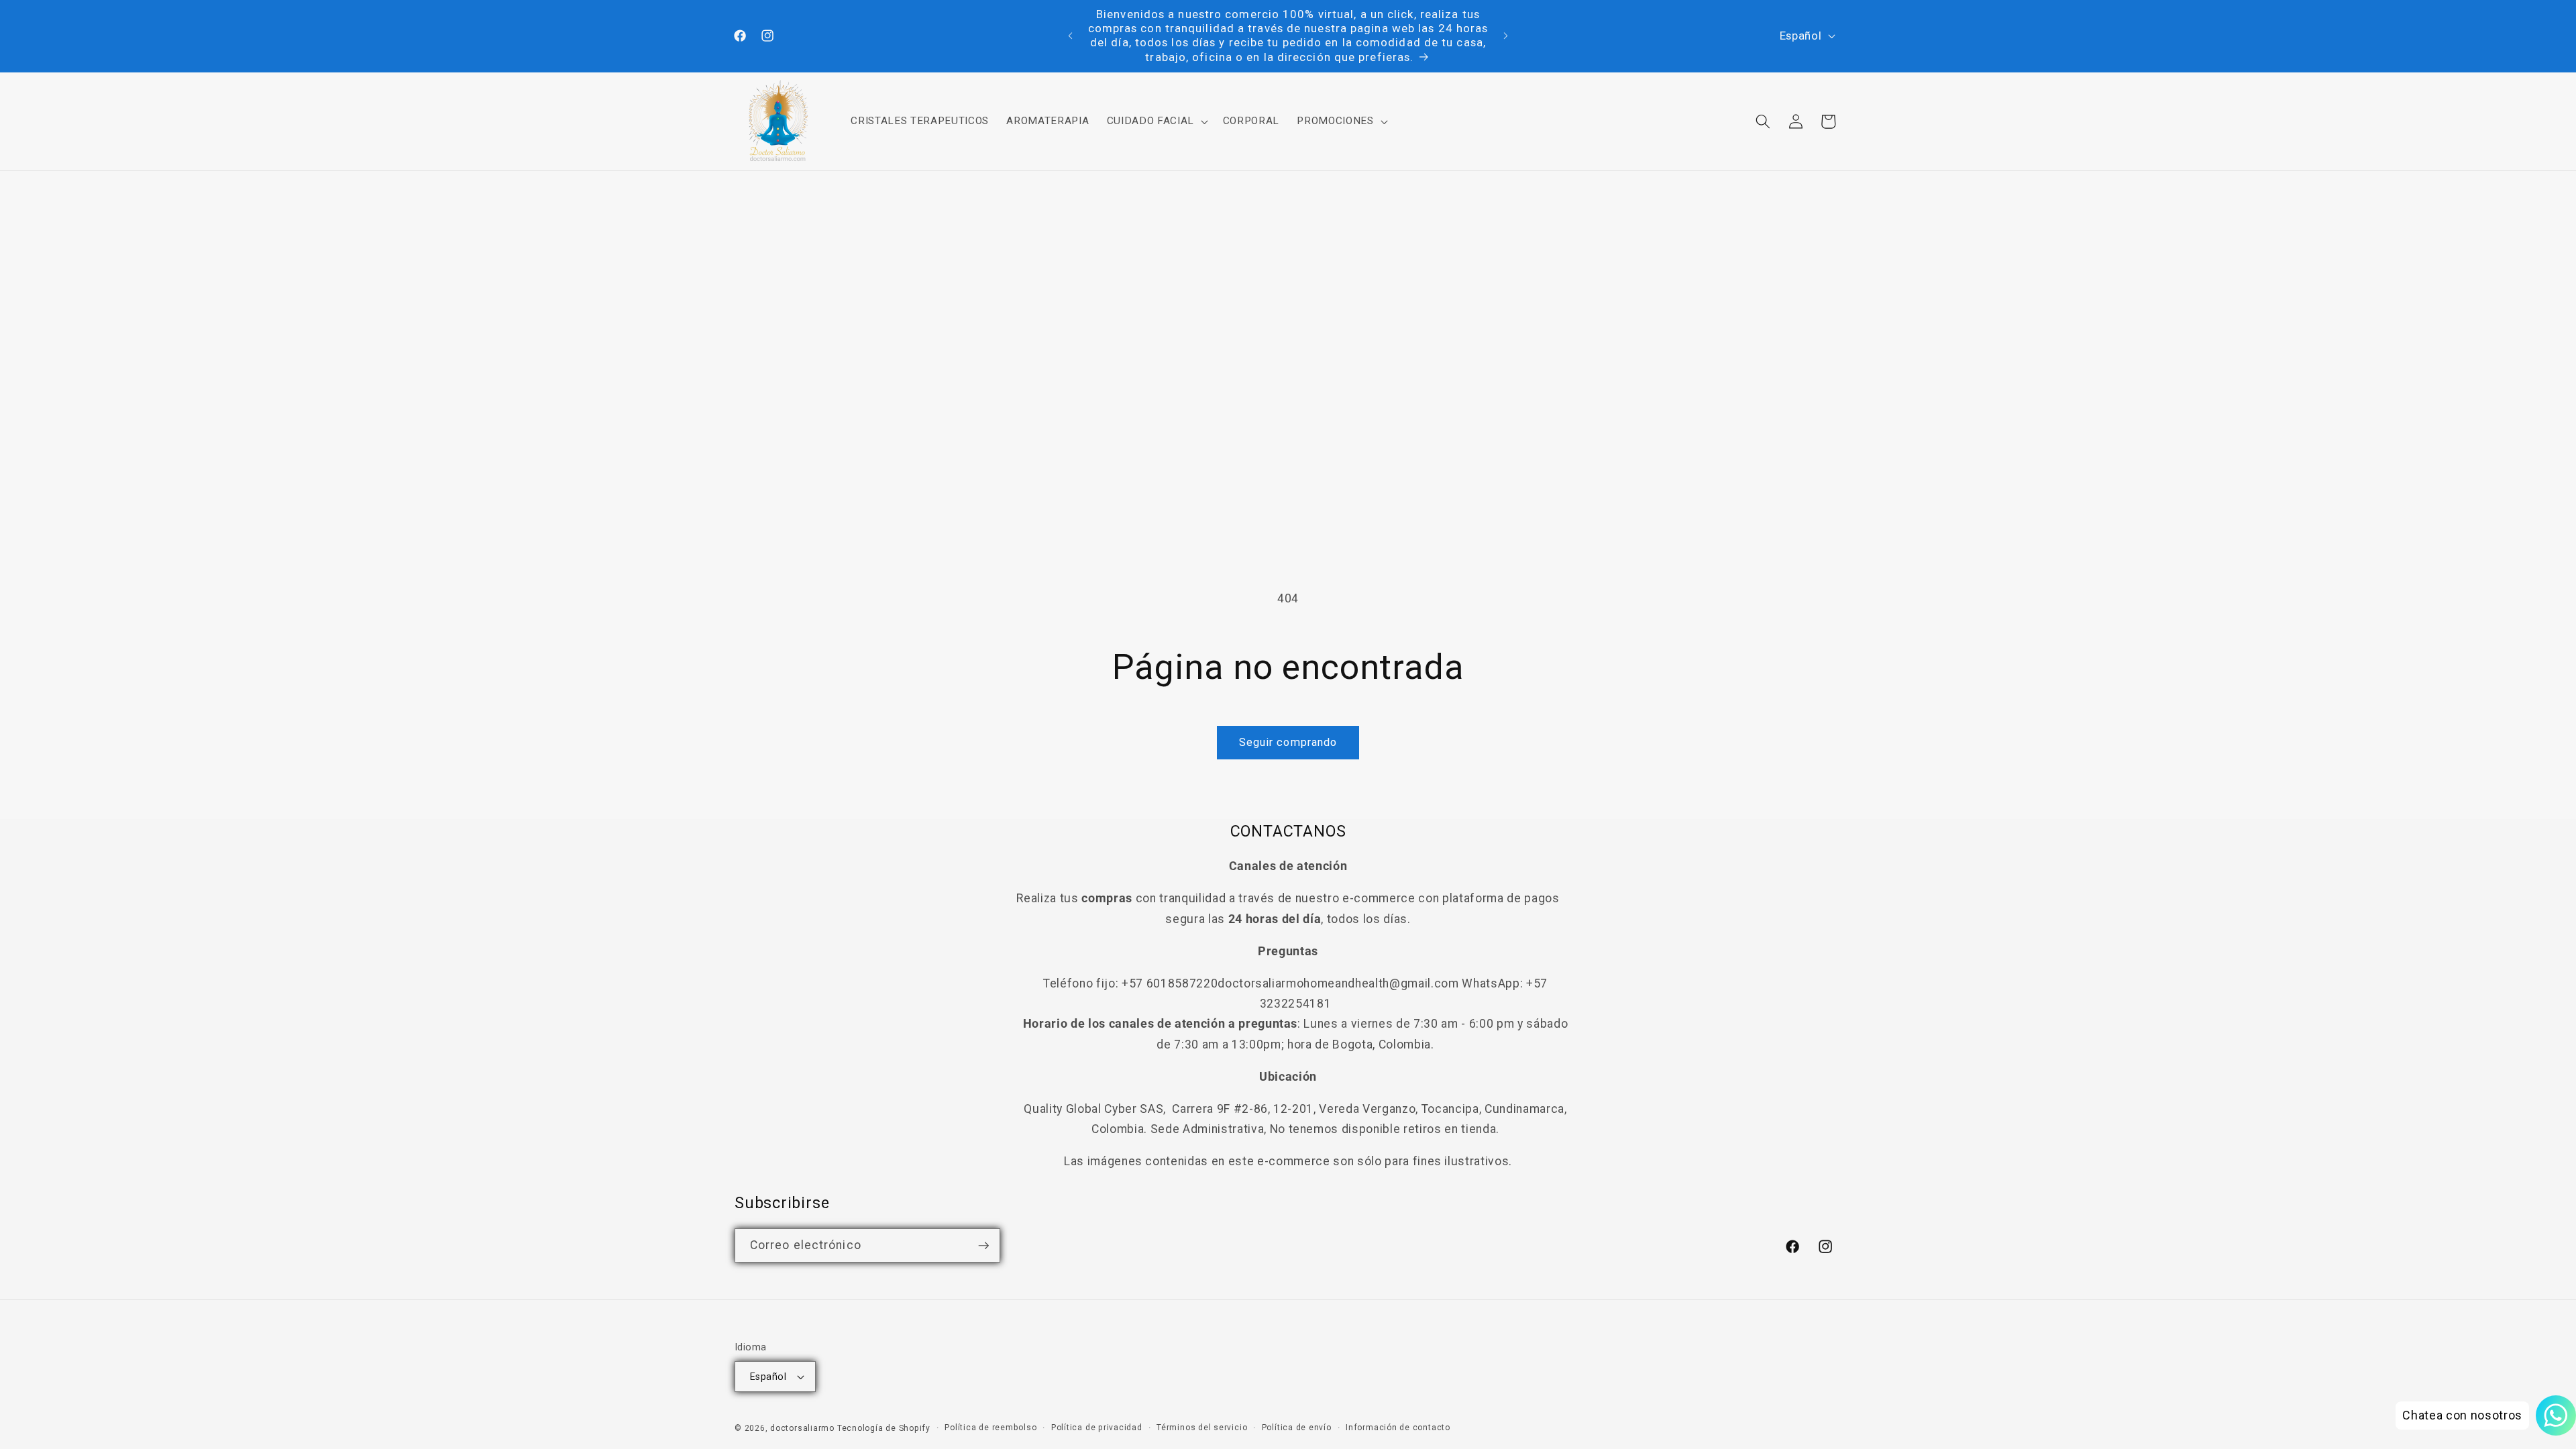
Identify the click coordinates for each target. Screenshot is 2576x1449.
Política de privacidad (1097, 1428)
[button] (1156, 121)
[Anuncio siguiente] (1506, 36)
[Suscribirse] (983, 1246)
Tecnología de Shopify (884, 1428)
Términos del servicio (1202, 1428)
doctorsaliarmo (802, 1428)
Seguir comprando (1288, 742)
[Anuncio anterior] (1071, 36)
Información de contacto (1398, 1428)
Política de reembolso (990, 1428)
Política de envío (1297, 1428)
